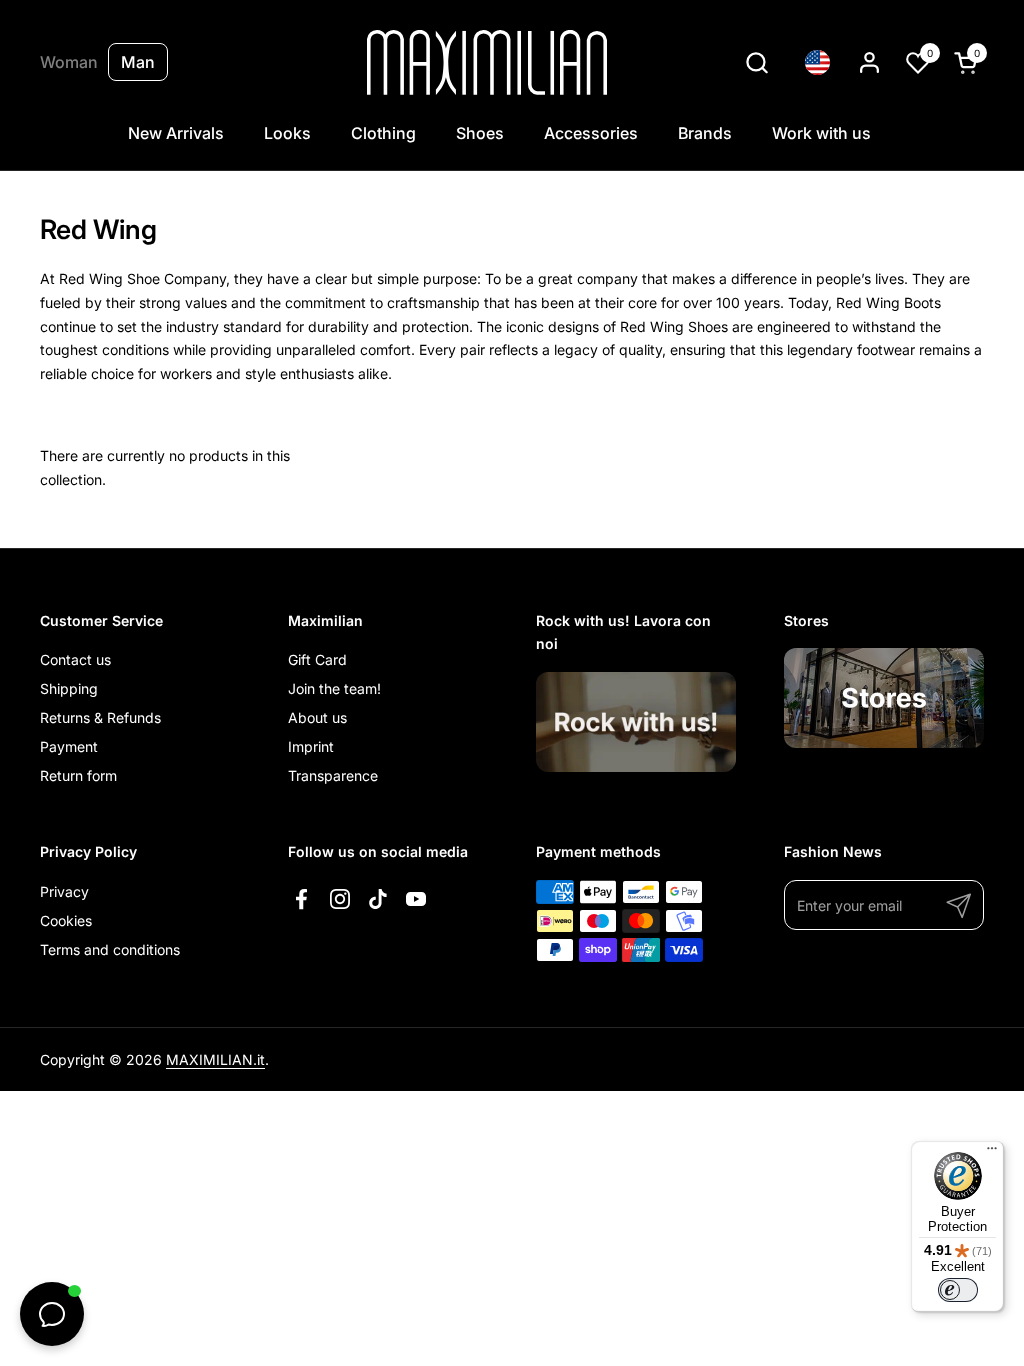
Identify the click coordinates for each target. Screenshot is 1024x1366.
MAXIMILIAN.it (215, 1059)
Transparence (333, 775)
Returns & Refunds (100, 717)
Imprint (311, 746)
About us (317, 717)
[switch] (958, 1290)
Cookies (66, 920)
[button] (756, 62)
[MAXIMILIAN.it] (487, 62)
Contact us (75, 659)
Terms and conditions (110, 949)
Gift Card (317, 659)
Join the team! (334, 688)
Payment (69, 746)
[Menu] (992, 1153)
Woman (69, 62)
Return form (78, 775)
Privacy (64, 891)
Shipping (69, 688)
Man (138, 62)
